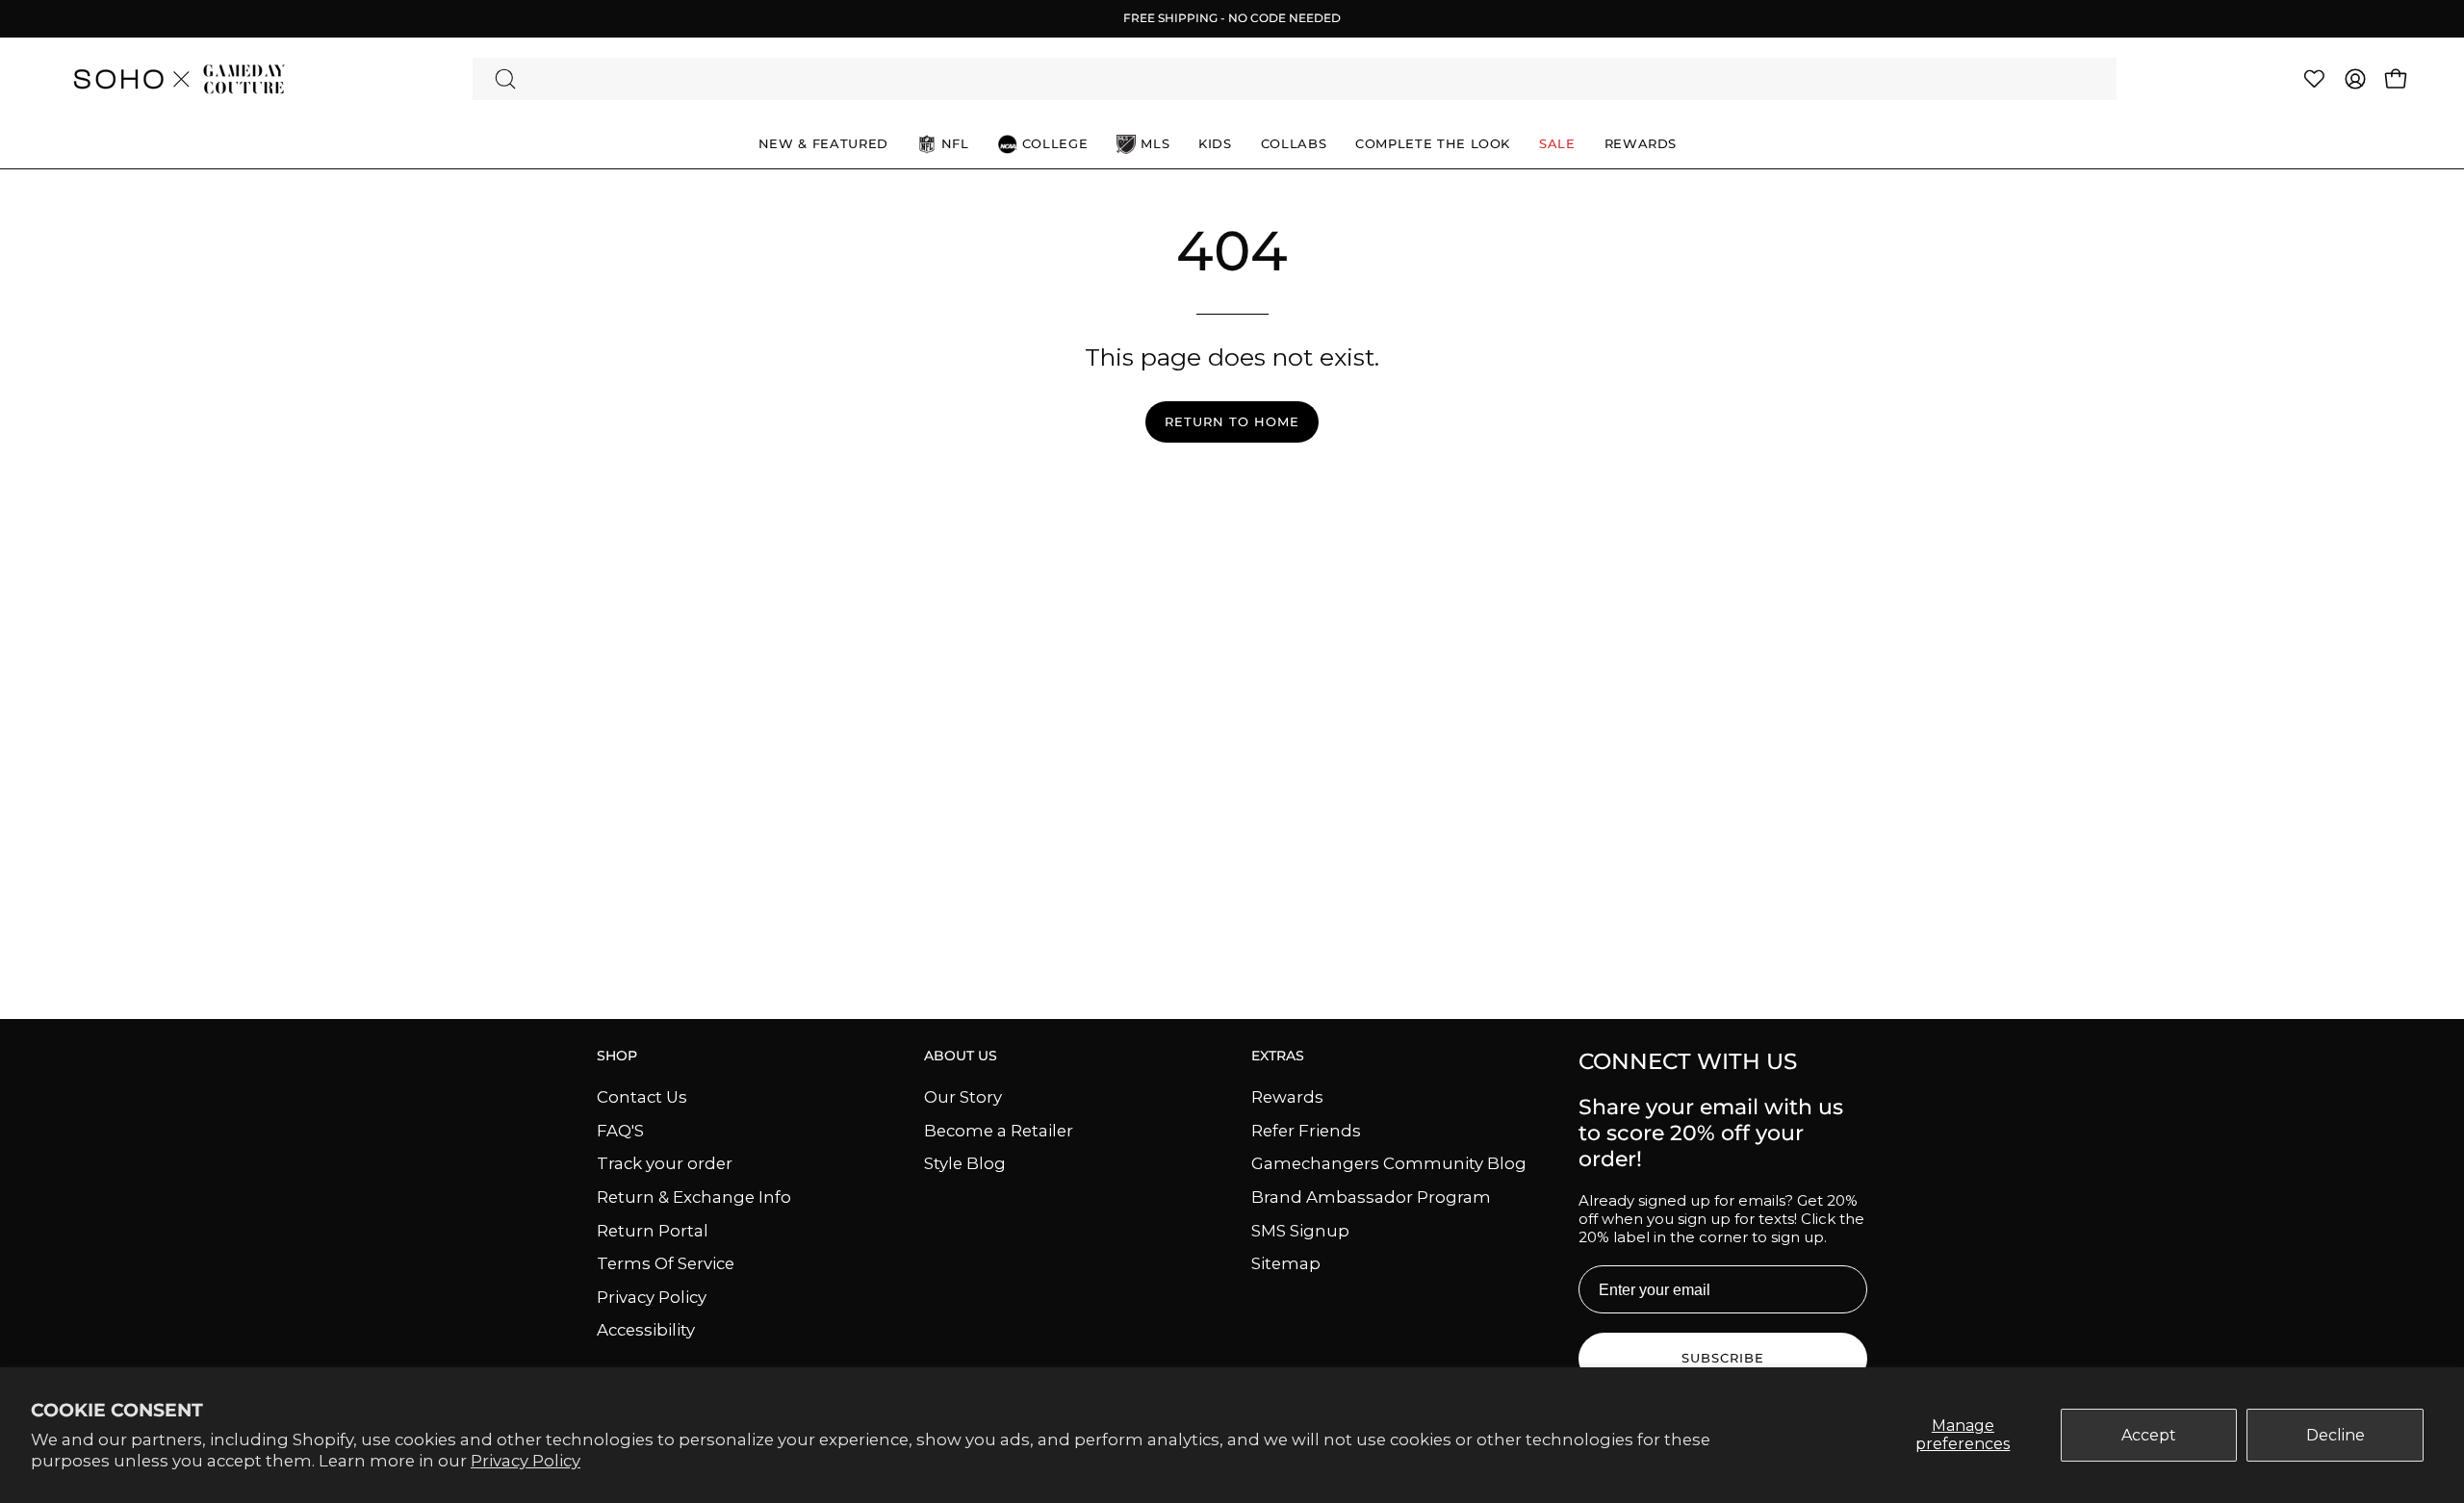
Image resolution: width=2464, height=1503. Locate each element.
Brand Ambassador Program (1371, 1196)
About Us (961, 1056)
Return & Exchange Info (694, 1196)
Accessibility (646, 1330)
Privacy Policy (526, 1461)
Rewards (1287, 1097)
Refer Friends (1306, 1130)
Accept (2149, 1435)
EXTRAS (1278, 1056)
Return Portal (653, 1230)
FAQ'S (620, 1130)
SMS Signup (1300, 1230)
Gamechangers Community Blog (1389, 1163)
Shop (617, 1056)
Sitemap (1286, 1263)
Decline (2336, 1435)
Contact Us (642, 1097)
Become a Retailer (999, 1130)
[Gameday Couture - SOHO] (178, 79)
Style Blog (965, 1163)
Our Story (963, 1097)
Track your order (665, 1163)
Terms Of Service (666, 1263)
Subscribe (1723, 1358)
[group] (1232, 18)
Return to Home (1232, 422)
